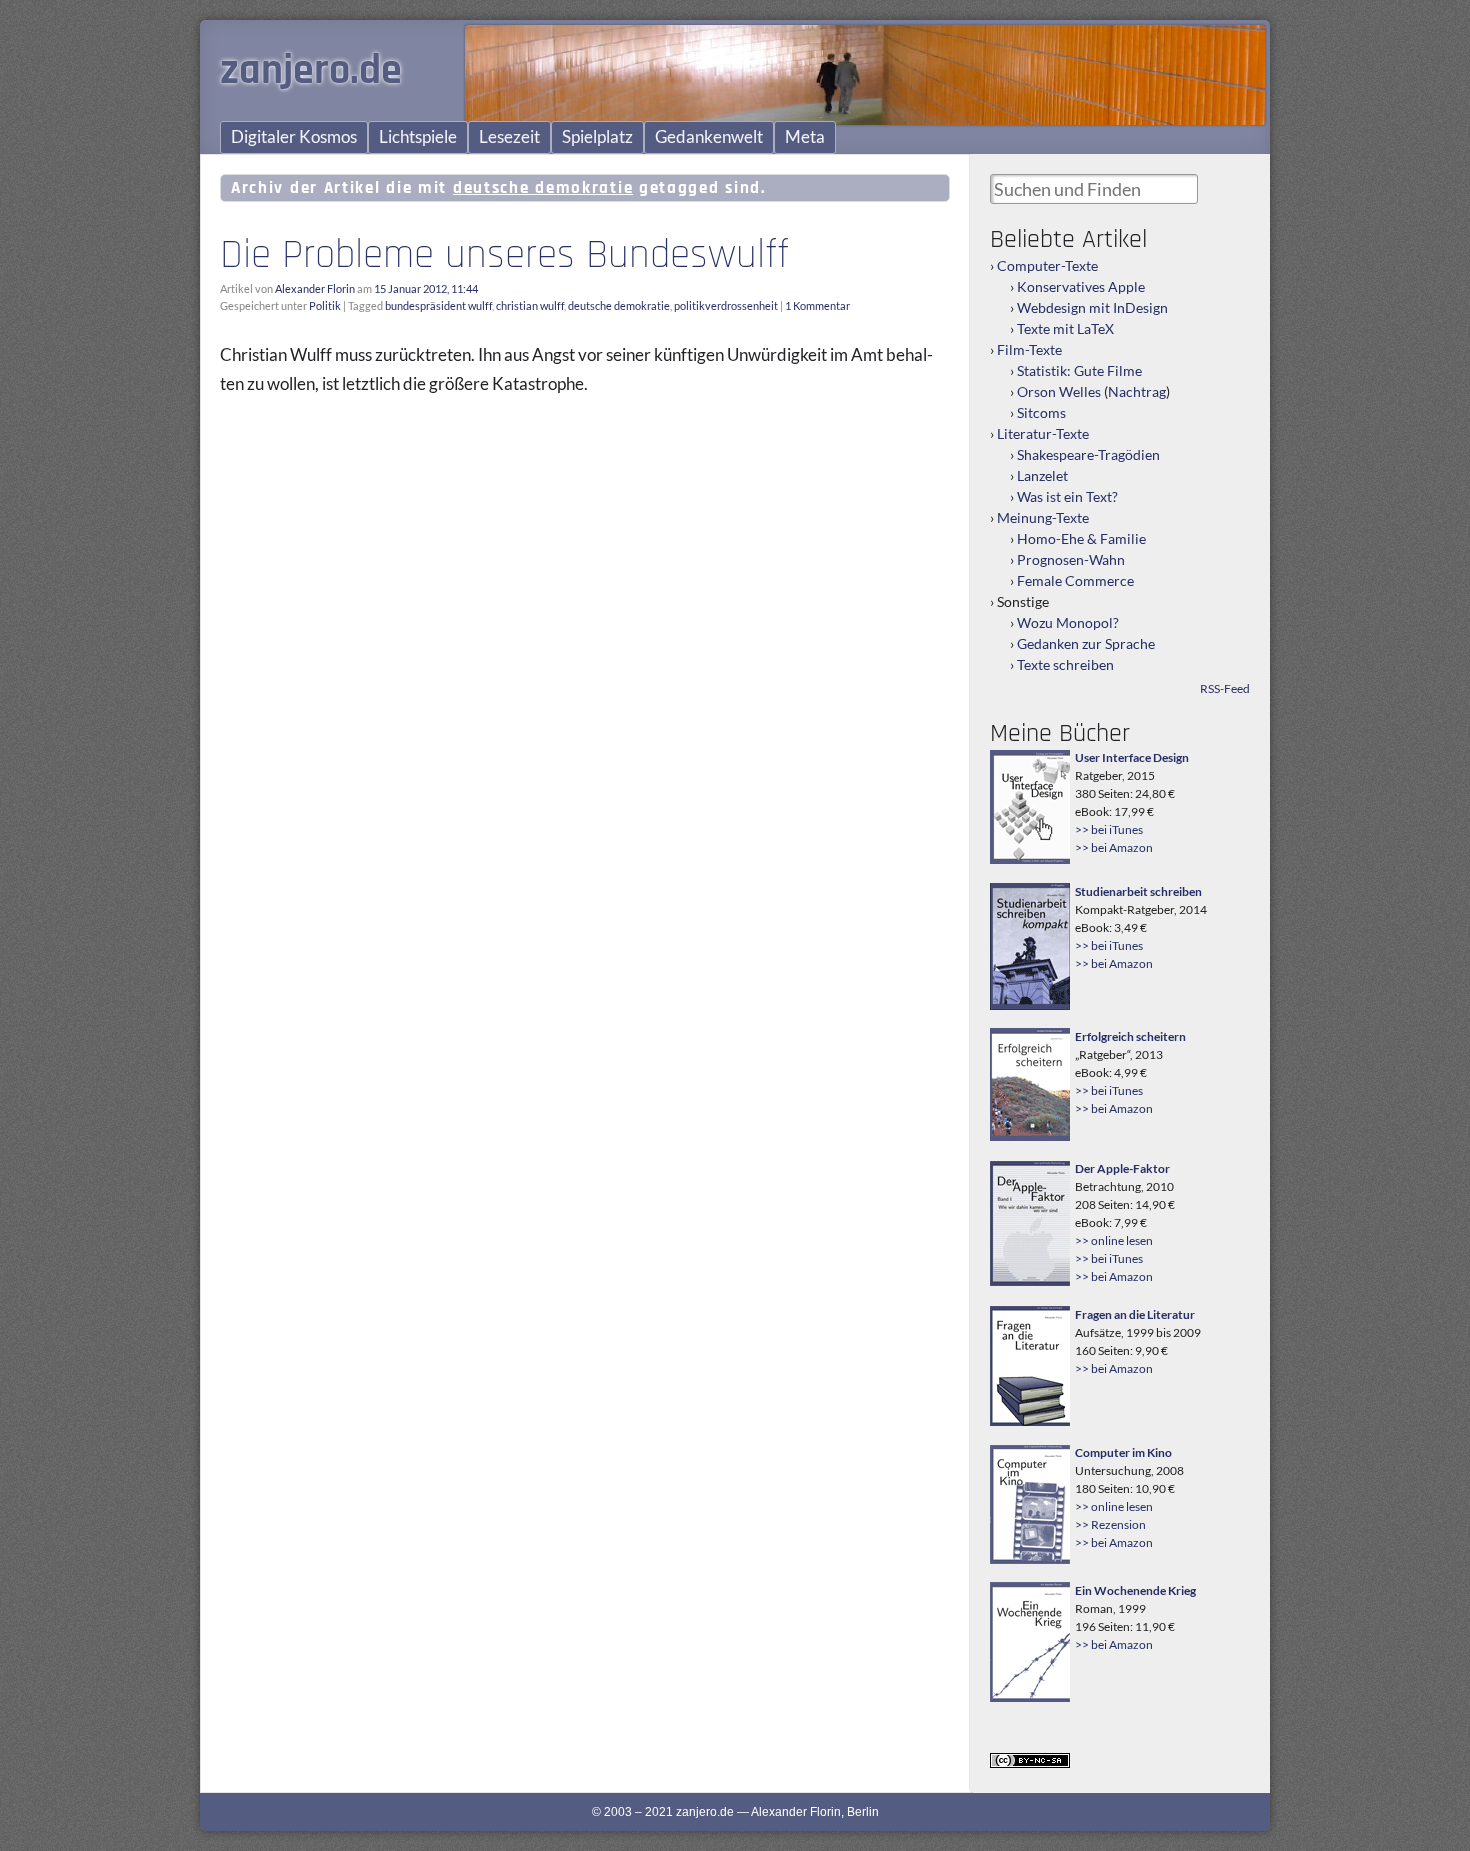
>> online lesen (1114, 1240)
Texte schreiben (1065, 664)
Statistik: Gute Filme (1079, 370)
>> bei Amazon (1114, 847)
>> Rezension (1110, 1524)
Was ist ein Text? (1067, 496)
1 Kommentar (817, 305)
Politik (325, 305)
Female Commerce (1075, 580)
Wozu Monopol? (1068, 622)
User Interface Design (1132, 757)
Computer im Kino (1123, 1452)
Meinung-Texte (1043, 517)
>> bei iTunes (1109, 829)
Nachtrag (1137, 391)
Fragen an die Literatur (1135, 1314)
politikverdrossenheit (726, 305)
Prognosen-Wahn (1071, 559)
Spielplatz (597, 137)
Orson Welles (1059, 391)
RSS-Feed (1225, 688)
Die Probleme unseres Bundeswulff (504, 255)
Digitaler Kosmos (294, 137)
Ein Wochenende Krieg (1135, 1590)
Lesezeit (509, 137)
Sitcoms (1041, 412)
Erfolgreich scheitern (1130, 1036)
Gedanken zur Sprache (1086, 643)
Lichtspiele (418, 137)
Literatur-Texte (1043, 433)
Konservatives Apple (1081, 286)
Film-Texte (1029, 349)
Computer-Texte (1047, 265)
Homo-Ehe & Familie (1081, 538)
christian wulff (530, 305)
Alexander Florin (315, 288)
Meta (805, 137)
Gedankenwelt (709, 137)
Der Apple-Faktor (1122, 1168)
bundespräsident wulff (438, 305)
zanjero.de (311, 71)
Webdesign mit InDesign (1092, 307)
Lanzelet (1042, 475)
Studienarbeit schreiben (1138, 891)
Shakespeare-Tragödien (1088, 454)
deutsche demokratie (619, 305)
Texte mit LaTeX (1065, 328)
